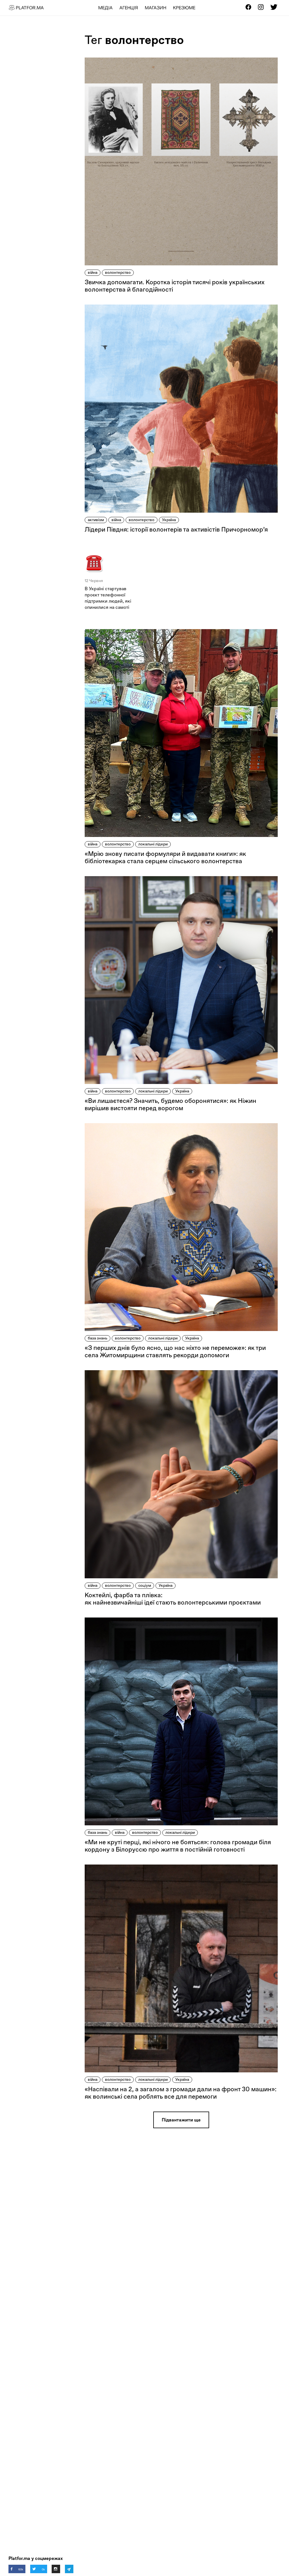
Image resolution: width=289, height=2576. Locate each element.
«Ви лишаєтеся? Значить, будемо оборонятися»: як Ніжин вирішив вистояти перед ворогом (170, 1104)
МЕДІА (105, 8)
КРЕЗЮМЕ (184, 8)
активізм (96, 520)
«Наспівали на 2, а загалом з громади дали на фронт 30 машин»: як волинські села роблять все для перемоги (181, 2093)
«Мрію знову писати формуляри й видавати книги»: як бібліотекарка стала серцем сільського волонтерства (165, 857)
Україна (169, 520)
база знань (98, 1338)
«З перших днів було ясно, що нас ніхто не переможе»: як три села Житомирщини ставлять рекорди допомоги (175, 1351)
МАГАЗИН (156, 8)
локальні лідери (153, 844)
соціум (145, 1585)
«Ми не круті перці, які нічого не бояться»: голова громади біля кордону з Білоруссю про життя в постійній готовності (178, 1846)
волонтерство (118, 272)
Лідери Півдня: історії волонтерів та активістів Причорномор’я (176, 529)
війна (93, 272)
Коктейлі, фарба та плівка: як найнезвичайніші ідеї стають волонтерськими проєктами (173, 1599)
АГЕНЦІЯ (129, 8)
